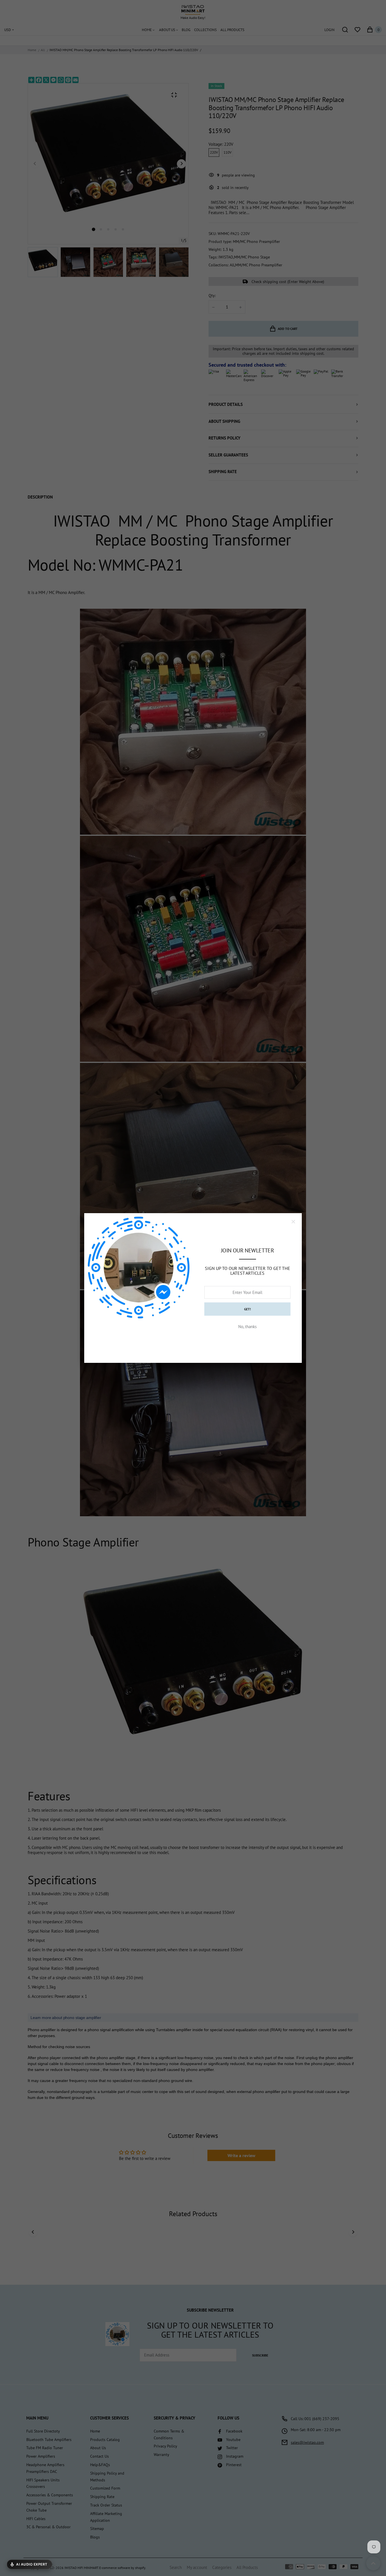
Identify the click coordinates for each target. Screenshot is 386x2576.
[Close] (293, 1222)
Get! (248, 1309)
